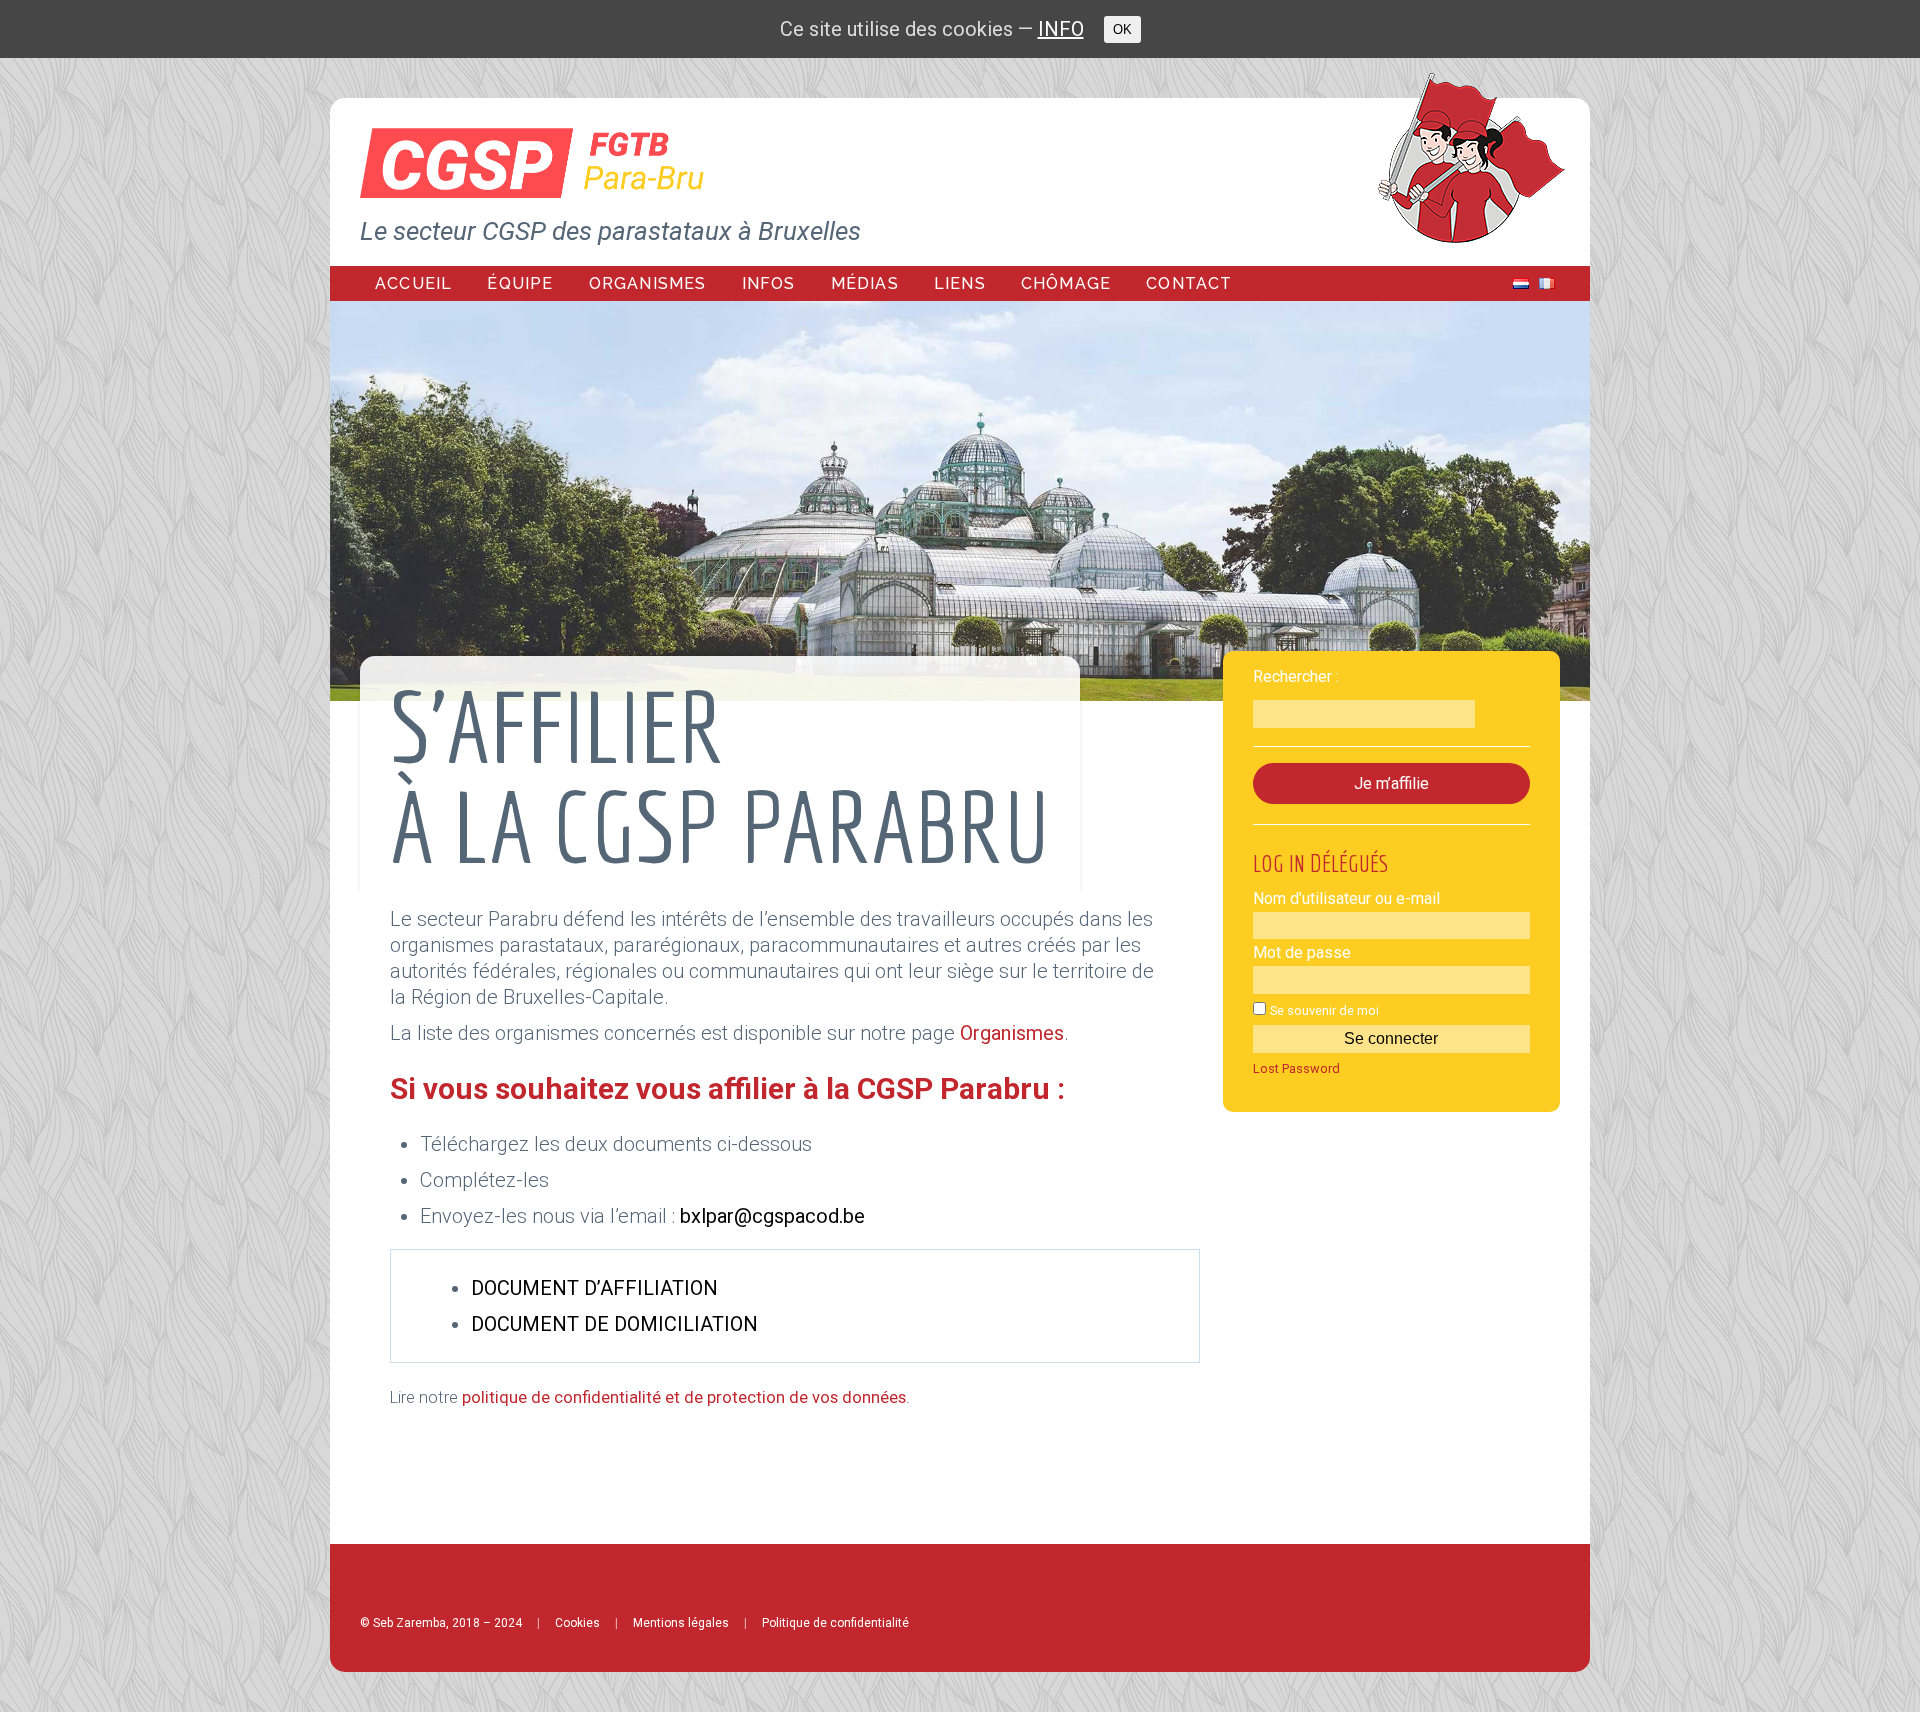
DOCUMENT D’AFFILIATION (594, 1288)
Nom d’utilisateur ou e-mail (1346, 898)
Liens (960, 283)
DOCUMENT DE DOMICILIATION (614, 1324)
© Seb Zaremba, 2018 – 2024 (441, 1623)
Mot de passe (1302, 952)
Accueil (413, 283)
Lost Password (1296, 1069)
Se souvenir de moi (1324, 1010)
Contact (1189, 283)
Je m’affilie (1391, 783)
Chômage (1066, 283)
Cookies (577, 1623)
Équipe (520, 283)
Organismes (648, 283)
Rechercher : (1296, 676)
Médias (865, 283)
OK (1122, 29)
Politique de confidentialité (835, 1623)
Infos (769, 283)
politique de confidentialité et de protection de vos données (684, 1397)
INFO (1061, 29)
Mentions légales (681, 1623)
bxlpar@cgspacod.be (772, 1216)
